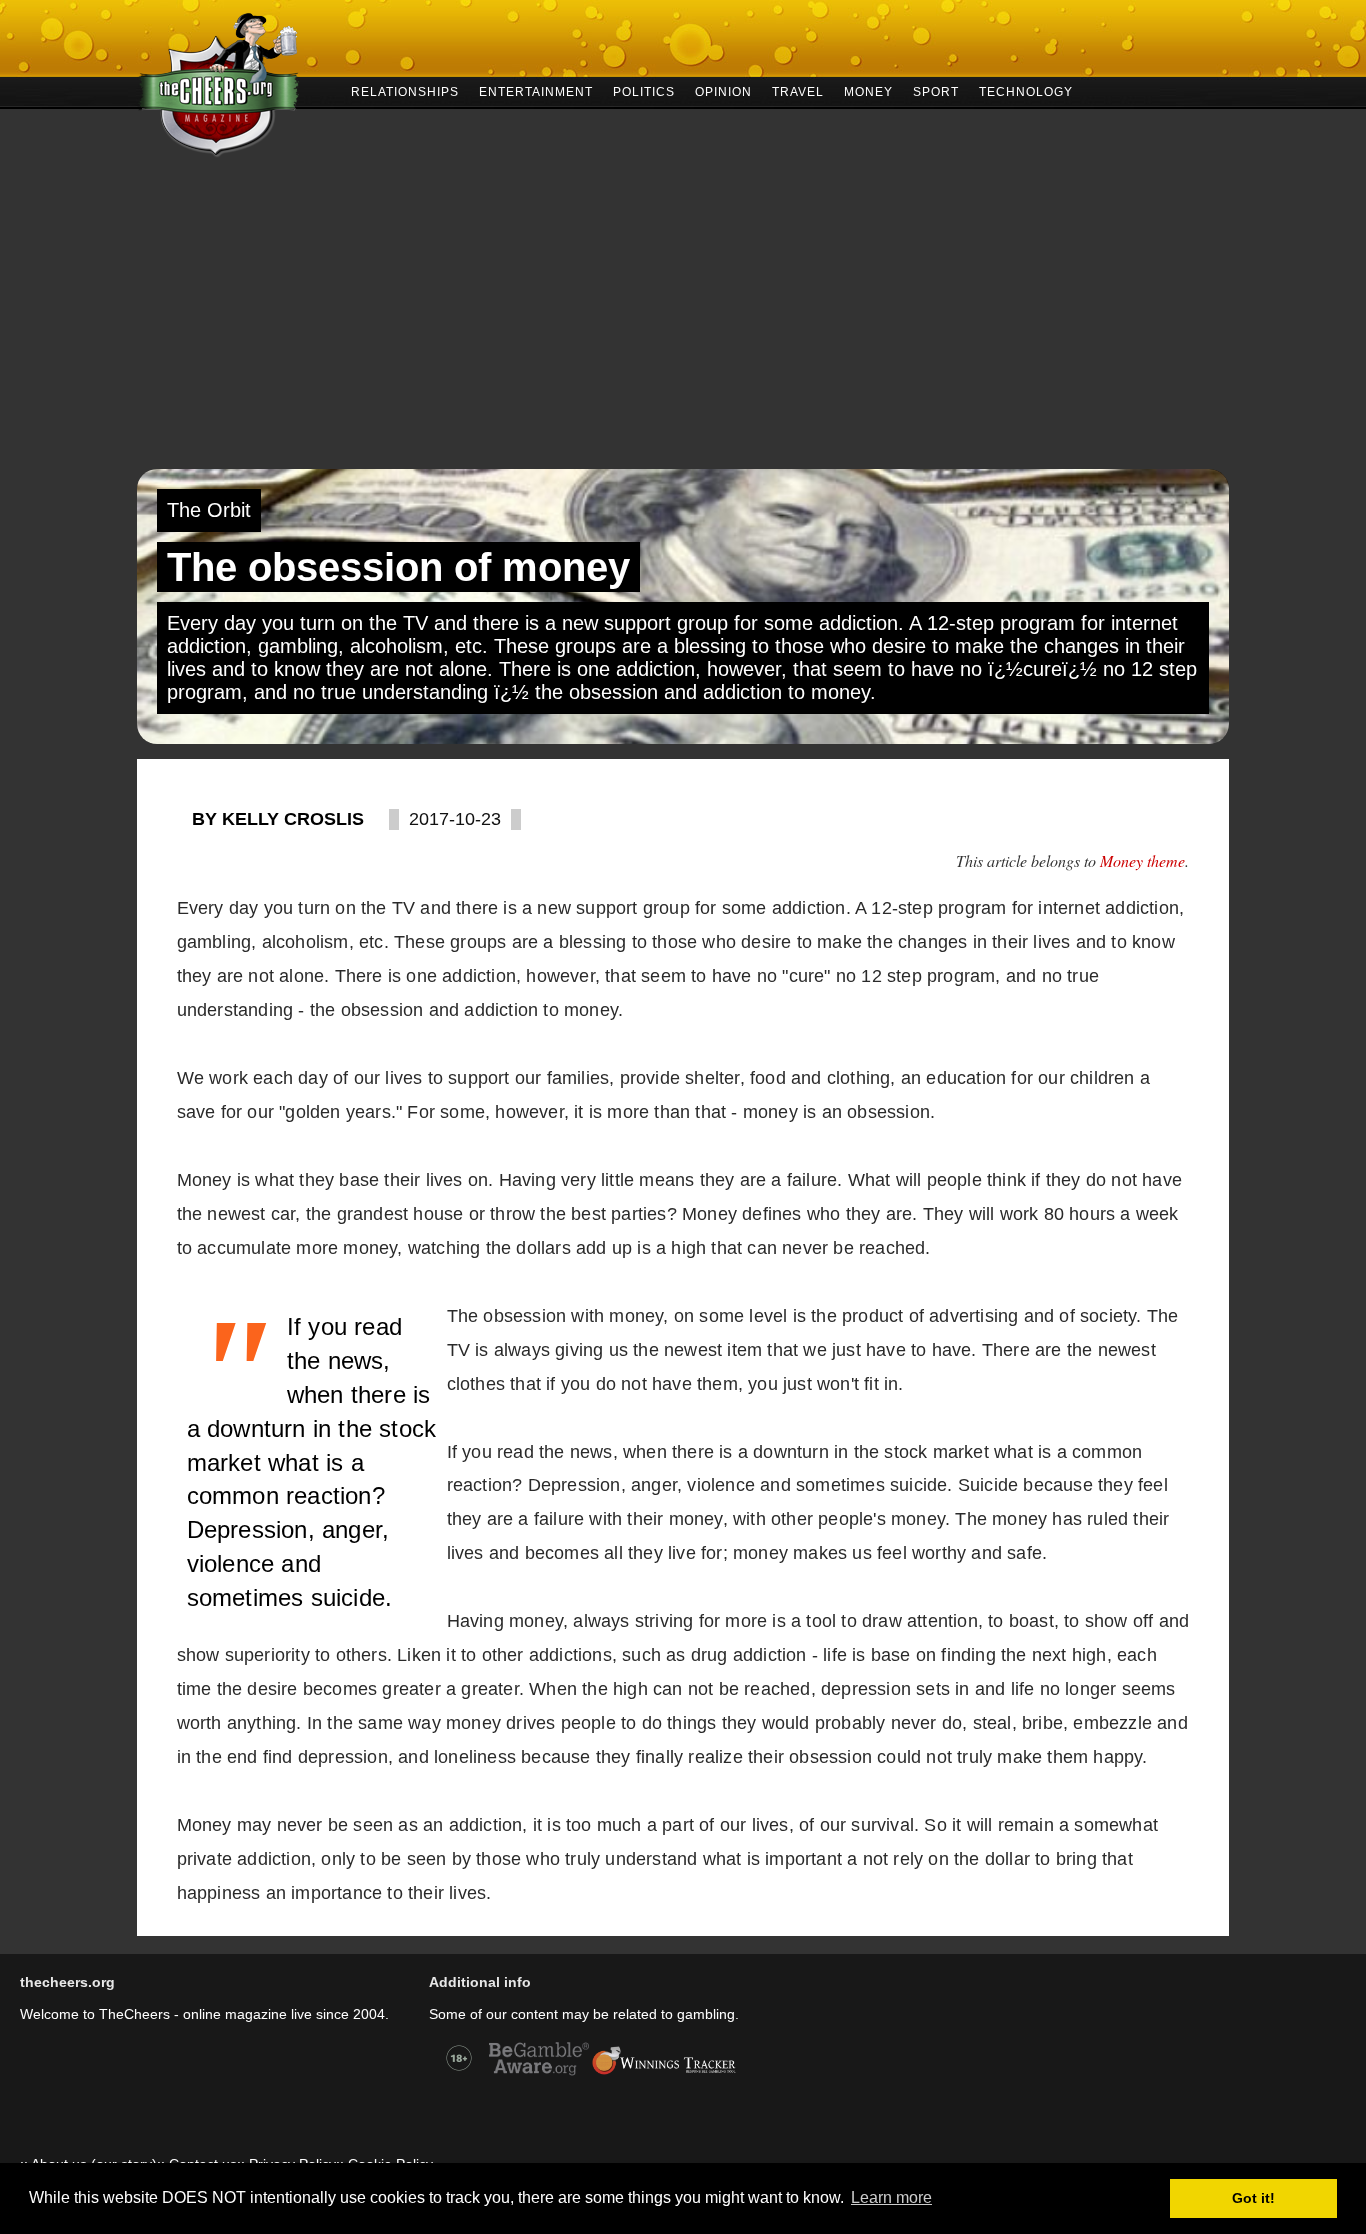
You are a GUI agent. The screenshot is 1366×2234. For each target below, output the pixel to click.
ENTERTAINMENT (536, 90)
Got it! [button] (1253, 2198)
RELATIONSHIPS (405, 90)
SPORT (936, 90)
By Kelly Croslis (278, 819)
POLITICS (644, 90)
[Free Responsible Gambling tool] (664, 2073)
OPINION (723, 90)
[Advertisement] (683, 319)
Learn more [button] (891, 2197)
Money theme (1142, 860)
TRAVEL (798, 90)
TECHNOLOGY (1026, 90)
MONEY (868, 90)
